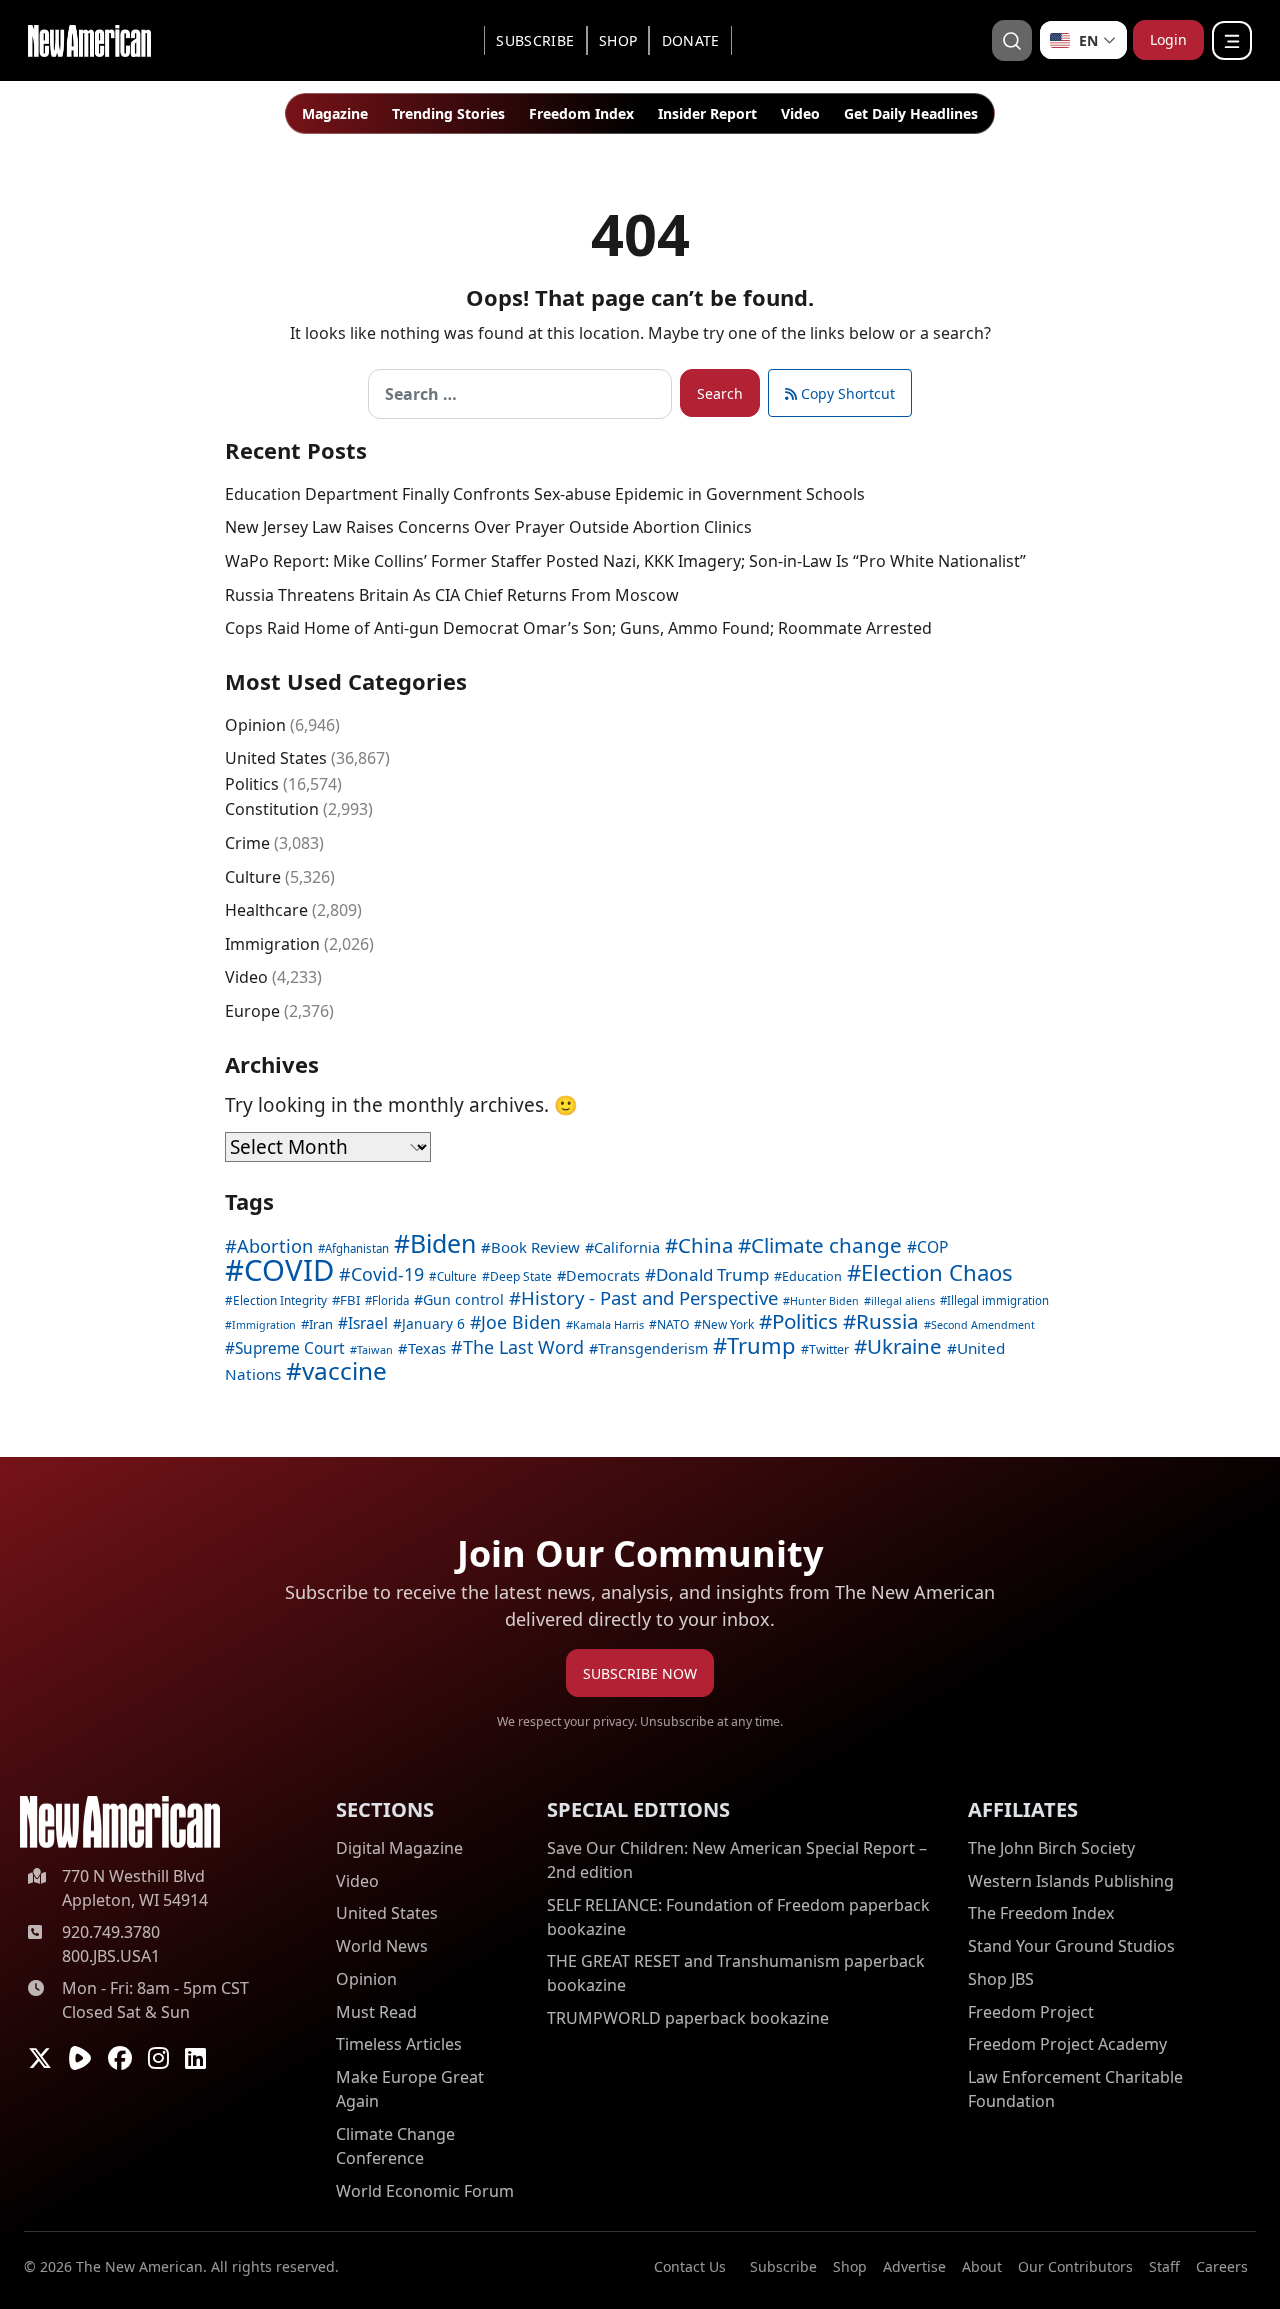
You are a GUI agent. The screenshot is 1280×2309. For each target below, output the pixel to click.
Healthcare (266, 910)
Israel (368, 1323)
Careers (1222, 2266)
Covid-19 (387, 1274)
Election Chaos (937, 1272)
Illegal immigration (998, 1300)
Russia (887, 1321)
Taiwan (375, 1349)
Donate (691, 40)
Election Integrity (280, 1300)
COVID (289, 1270)
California (627, 1247)
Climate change (826, 1245)
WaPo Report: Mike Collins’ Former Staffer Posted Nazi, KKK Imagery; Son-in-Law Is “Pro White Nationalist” (625, 561)
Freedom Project (1031, 2012)
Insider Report (707, 113)
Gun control (463, 1299)
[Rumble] (80, 2058)
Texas (427, 1348)
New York (728, 1324)
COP (932, 1247)
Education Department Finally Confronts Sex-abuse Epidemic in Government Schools (545, 494)
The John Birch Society (1051, 1848)
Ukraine (904, 1346)
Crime (247, 843)
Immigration (272, 944)
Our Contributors (1075, 2266)
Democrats (603, 1275)
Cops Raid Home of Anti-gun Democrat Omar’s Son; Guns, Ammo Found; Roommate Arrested (578, 628)
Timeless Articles (399, 2044)
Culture (253, 877)
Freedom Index (581, 113)
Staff (1164, 2266)
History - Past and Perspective (649, 1297)
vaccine (344, 1370)
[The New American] (89, 38)
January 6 (433, 1323)
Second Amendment (983, 1325)
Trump (761, 1345)
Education (812, 1276)
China (705, 1245)
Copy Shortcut (846, 393)
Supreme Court (290, 1348)
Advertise (914, 2266)
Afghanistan (357, 1248)
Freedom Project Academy (1067, 2044)
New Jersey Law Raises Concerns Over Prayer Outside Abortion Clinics (488, 527)
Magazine (335, 113)
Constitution (272, 809)
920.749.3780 (111, 1932)
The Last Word (523, 1347)
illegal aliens (903, 1300)
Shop (618, 40)
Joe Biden (521, 1322)
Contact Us (690, 2266)
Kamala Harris (608, 1324)
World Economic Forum (425, 2191)
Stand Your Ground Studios (1071, 1946)
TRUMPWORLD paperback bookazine (688, 2018)
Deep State (521, 1276)
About (982, 2266)
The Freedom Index (1041, 1913)
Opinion (255, 725)
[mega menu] (1232, 40)
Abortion (275, 1246)
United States (276, 758)
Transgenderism (653, 1348)
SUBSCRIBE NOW (640, 1673)
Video (800, 113)
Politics (252, 784)
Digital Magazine (399, 1848)
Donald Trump (712, 1274)
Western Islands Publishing (1071, 1881)
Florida (390, 1300)
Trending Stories (448, 113)
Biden (443, 1243)
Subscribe (535, 40)
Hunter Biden (824, 1301)
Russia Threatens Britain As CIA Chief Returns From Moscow (452, 595)
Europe (252, 1011)
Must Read (376, 2012)
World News (382, 1946)
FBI (350, 1300)
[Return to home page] (120, 1822)
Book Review (535, 1247)
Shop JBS (1001, 1979)
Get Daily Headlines (911, 113)
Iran (321, 1324)
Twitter (829, 1349)
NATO (673, 1324)
